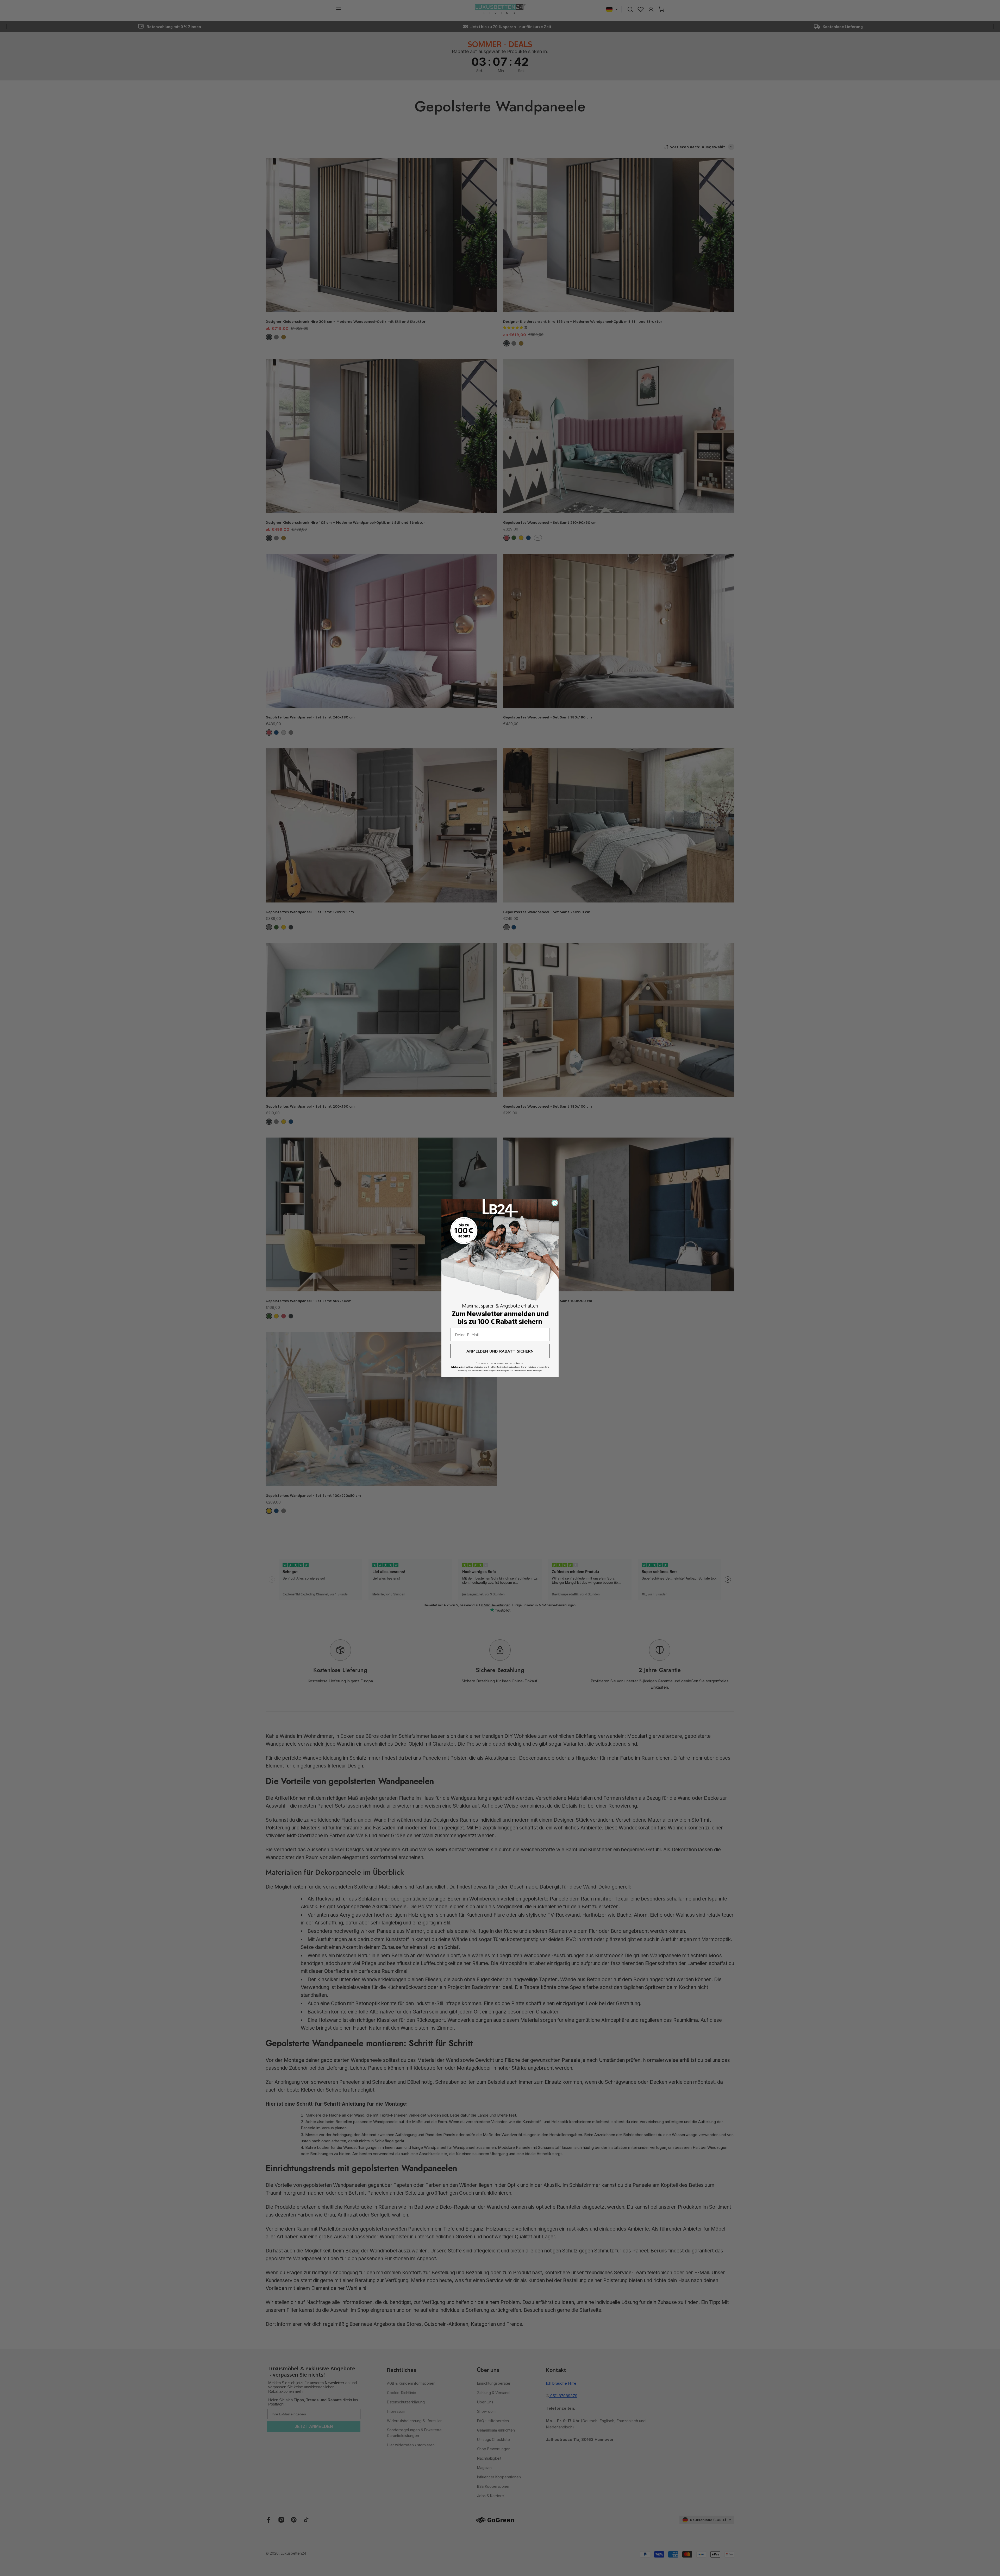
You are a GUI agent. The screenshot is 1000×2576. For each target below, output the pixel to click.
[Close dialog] (555, 1203)
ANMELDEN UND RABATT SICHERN (500, 1351)
